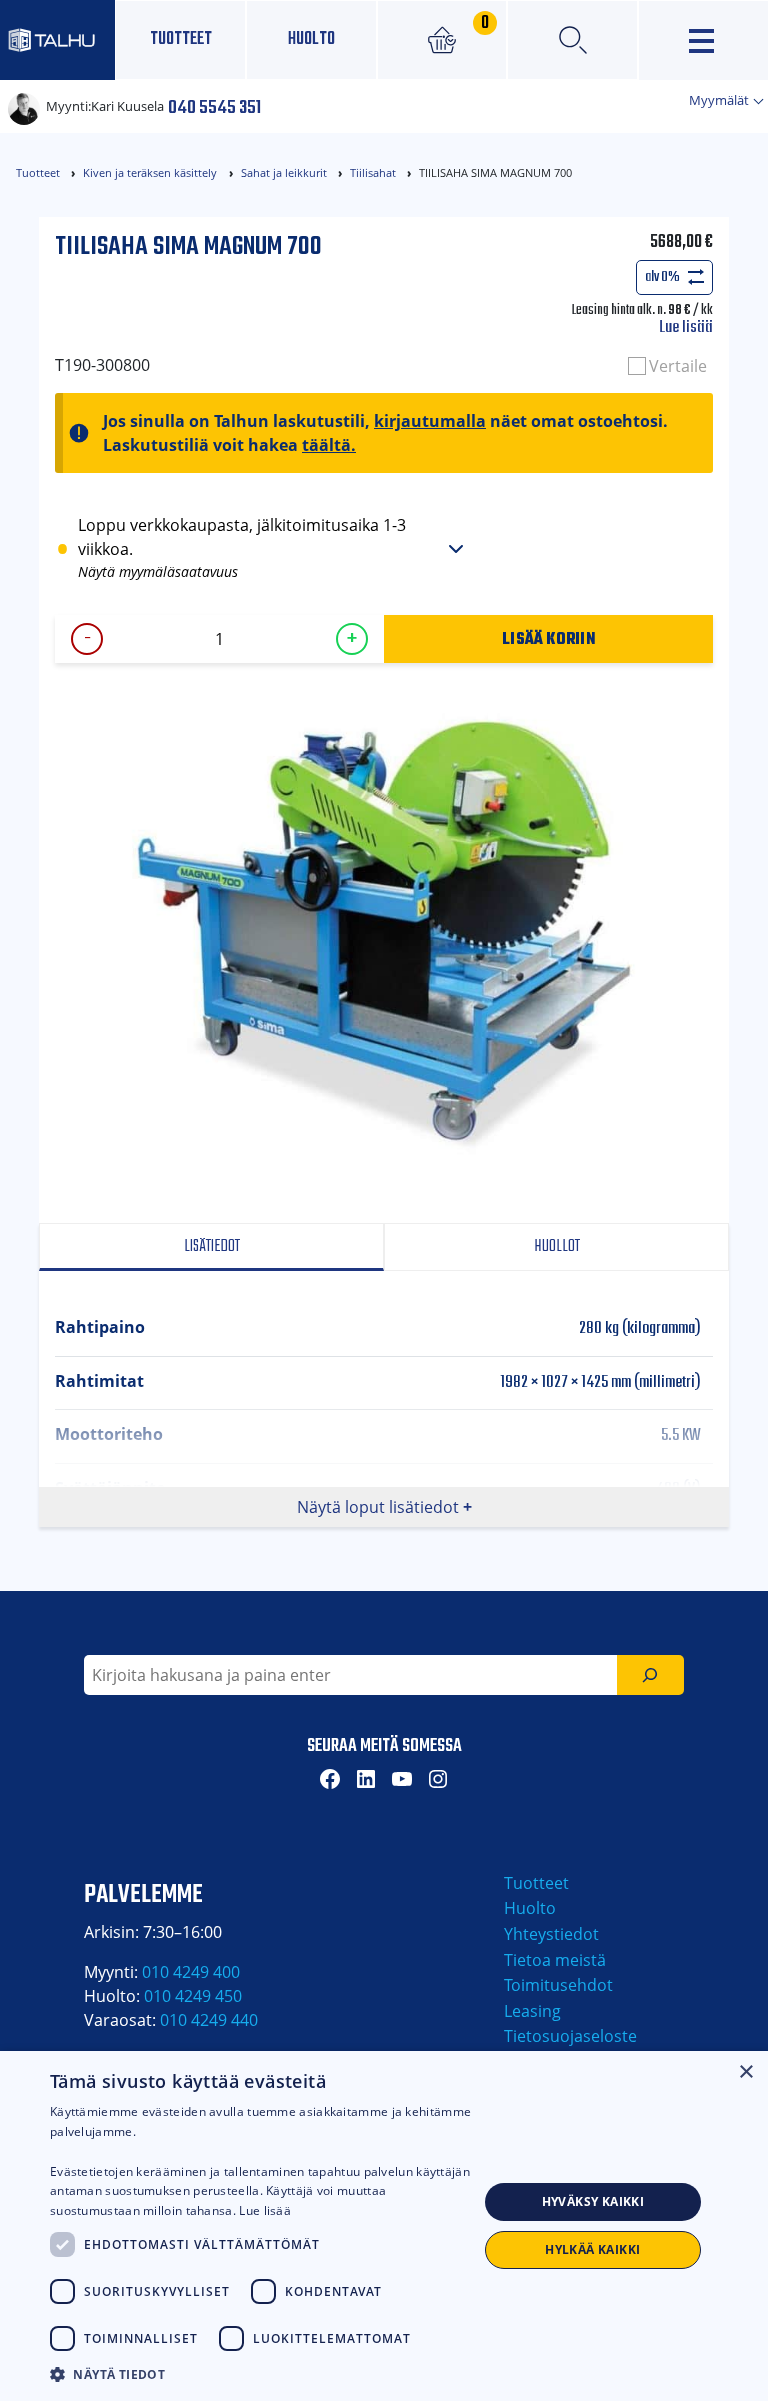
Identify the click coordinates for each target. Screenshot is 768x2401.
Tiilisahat (373, 172)
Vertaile (678, 366)
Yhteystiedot (551, 1934)
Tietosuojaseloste (570, 2036)
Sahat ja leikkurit (284, 172)
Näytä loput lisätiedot (378, 1507)
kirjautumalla (430, 421)
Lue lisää (686, 327)
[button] (264, 2374)
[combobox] (350, 1675)
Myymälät (720, 100)
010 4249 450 (193, 1996)
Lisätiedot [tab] (212, 1246)
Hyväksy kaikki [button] (593, 2201)
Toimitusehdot (558, 1985)
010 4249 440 (209, 2020)
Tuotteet (181, 39)
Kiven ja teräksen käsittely (150, 172)
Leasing (532, 2011)
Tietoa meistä (555, 1960)
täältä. (329, 445)
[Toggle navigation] (703, 40)
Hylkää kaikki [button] (592, 2249)
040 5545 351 (214, 106)
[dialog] (384, 2226)
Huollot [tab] (557, 1246)
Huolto (311, 39)
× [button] (745, 2072)
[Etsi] (650, 1675)
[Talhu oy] (57, 39)
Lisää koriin (548, 638)
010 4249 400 (191, 1972)
